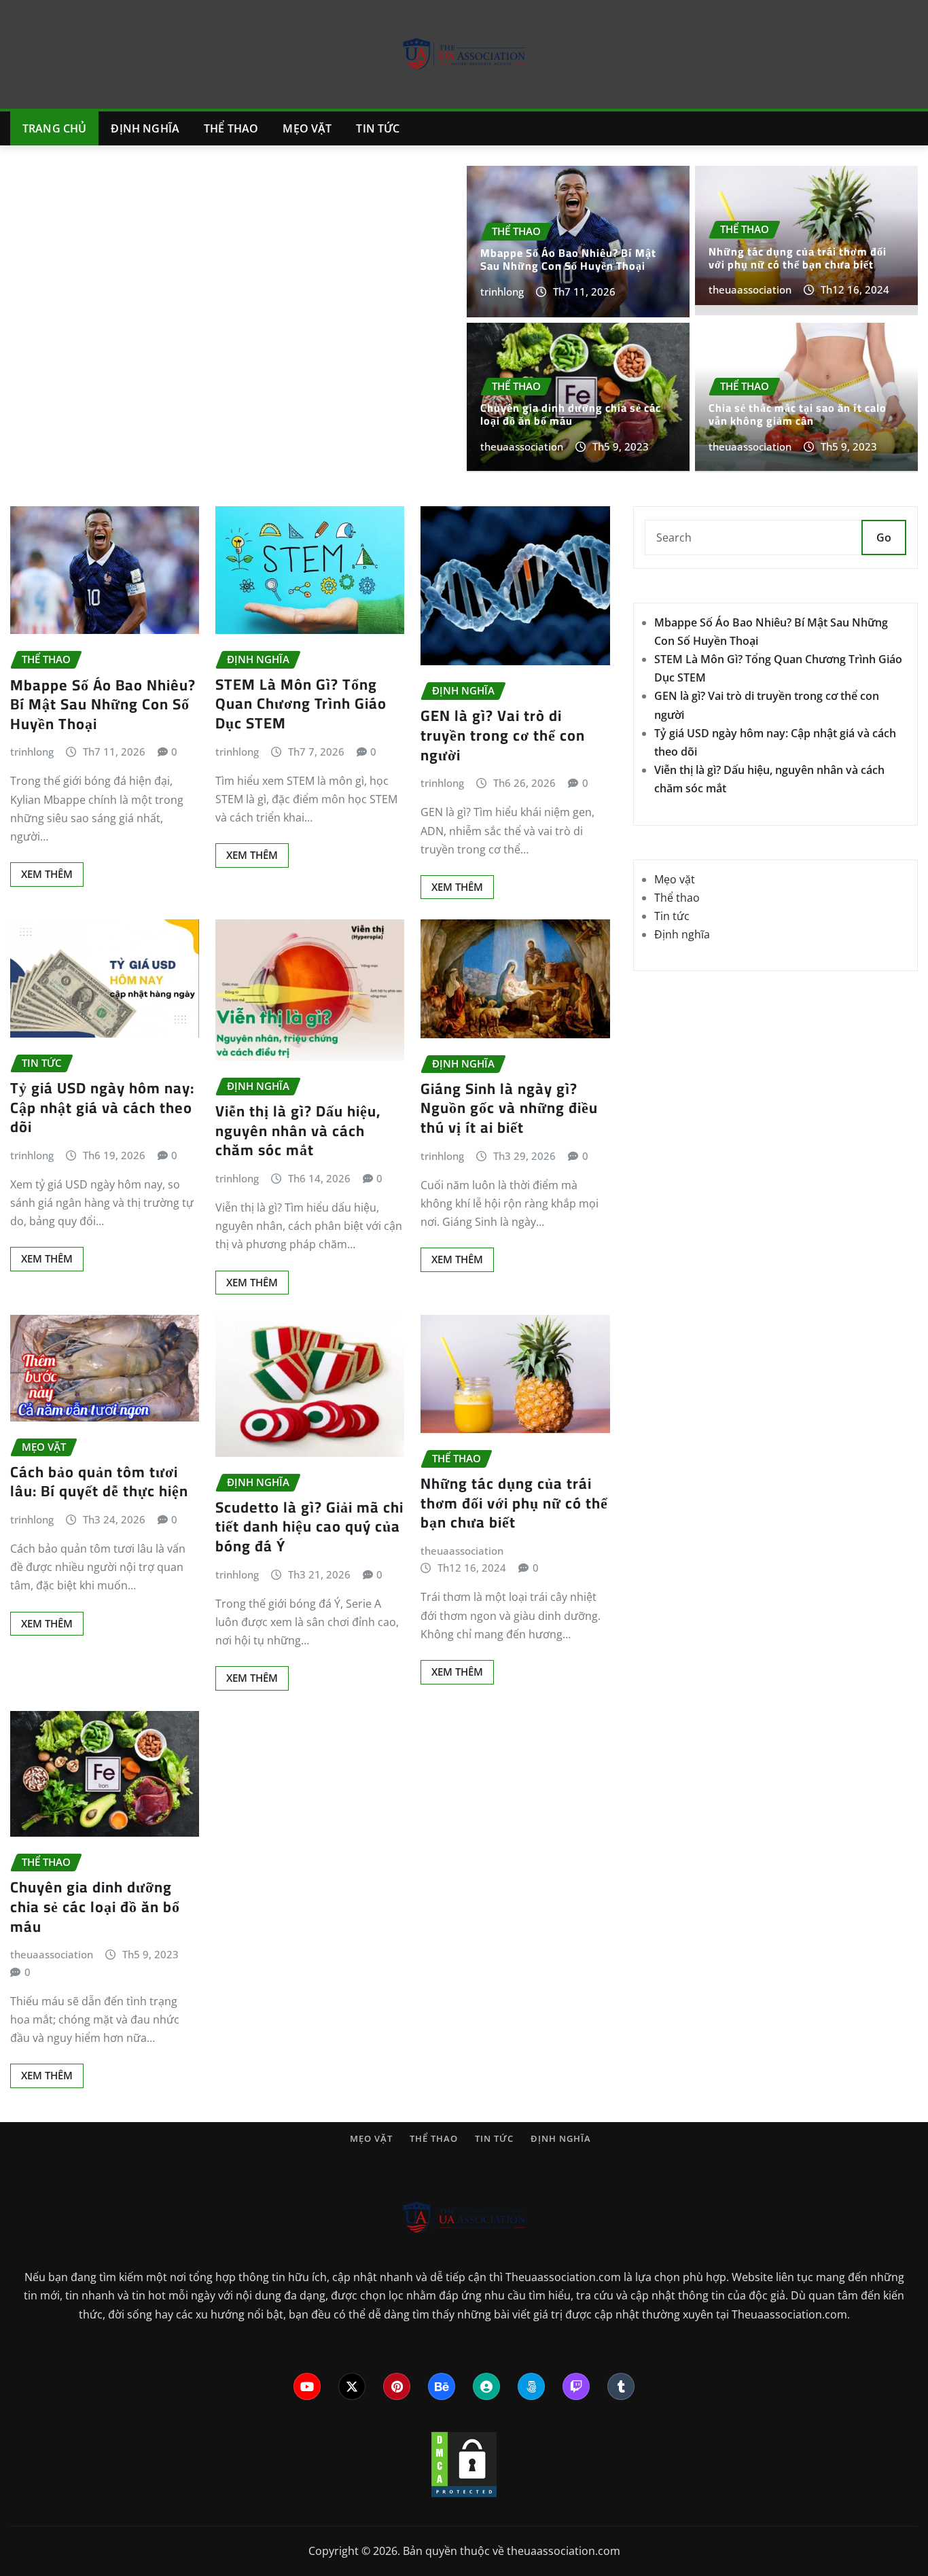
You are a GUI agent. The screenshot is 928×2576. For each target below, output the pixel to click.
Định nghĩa (145, 128)
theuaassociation (750, 289)
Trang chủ (54, 128)
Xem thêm (47, 874)
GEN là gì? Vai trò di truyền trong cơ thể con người (503, 735)
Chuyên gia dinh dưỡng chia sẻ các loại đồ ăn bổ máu (571, 414)
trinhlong (502, 292)
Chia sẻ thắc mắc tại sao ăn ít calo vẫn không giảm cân (798, 414)
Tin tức (378, 128)
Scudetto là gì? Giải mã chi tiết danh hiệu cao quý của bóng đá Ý (309, 1527)
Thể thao (231, 128)
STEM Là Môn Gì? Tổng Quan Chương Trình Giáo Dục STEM (301, 704)
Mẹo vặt (307, 128)
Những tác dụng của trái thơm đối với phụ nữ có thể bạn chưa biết (798, 258)
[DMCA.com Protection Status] (464, 2463)
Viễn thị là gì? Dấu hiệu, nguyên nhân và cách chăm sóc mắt (298, 1130)
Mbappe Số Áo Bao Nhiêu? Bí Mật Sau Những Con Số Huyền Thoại (568, 259)
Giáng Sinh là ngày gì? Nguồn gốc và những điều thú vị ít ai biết (509, 1108)
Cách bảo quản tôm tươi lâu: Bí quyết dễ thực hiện (99, 1482)
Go (884, 537)
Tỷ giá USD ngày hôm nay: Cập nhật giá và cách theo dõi (102, 1107)
